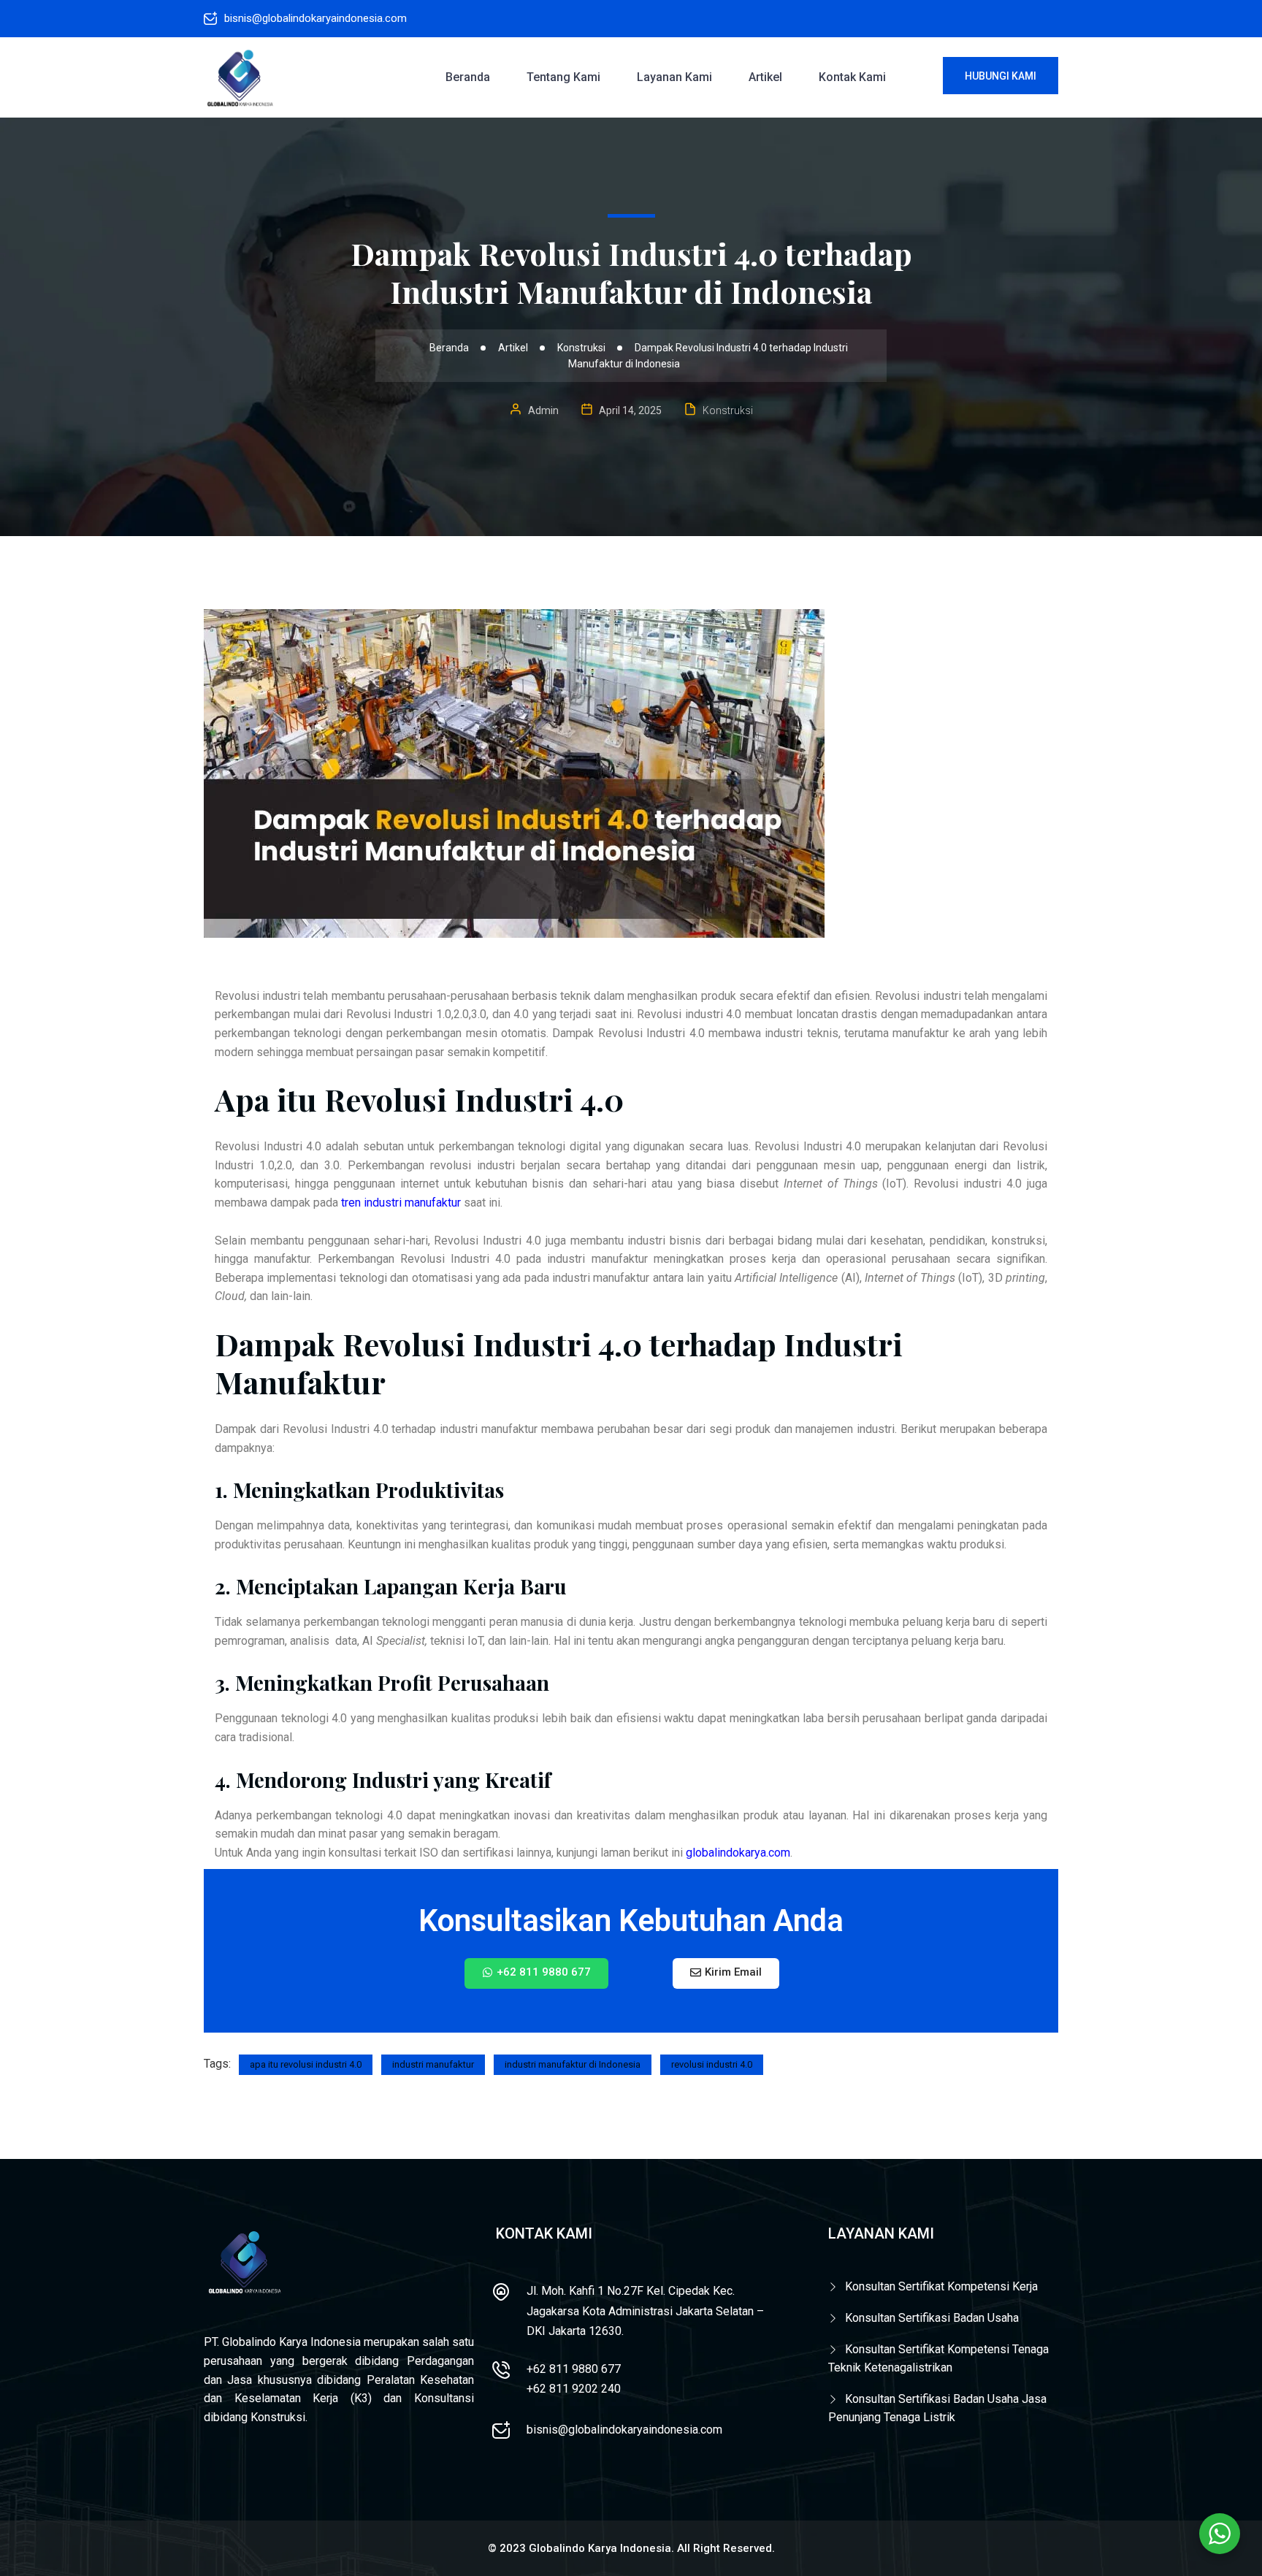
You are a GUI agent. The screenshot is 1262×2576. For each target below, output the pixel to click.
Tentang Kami (563, 77)
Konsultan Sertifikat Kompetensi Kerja (941, 2286)
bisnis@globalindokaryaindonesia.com (315, 18)
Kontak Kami (852, 77)
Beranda (468, 77)
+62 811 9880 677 (574, 2369)
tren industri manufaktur (401, 1203)
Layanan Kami (674, 77)
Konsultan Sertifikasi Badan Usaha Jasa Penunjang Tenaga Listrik (937, 2408)
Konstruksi (728, 410)
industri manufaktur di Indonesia (573, 2064)
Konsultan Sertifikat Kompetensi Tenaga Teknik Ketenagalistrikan (938, 2359)
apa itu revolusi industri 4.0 (306, 2064)
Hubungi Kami (1001, 76)
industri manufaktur (433, 2064)
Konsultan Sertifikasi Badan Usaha (932, 2318)
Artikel (765, 77)
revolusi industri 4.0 (712, 2064)
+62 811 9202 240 (574, 2389)
